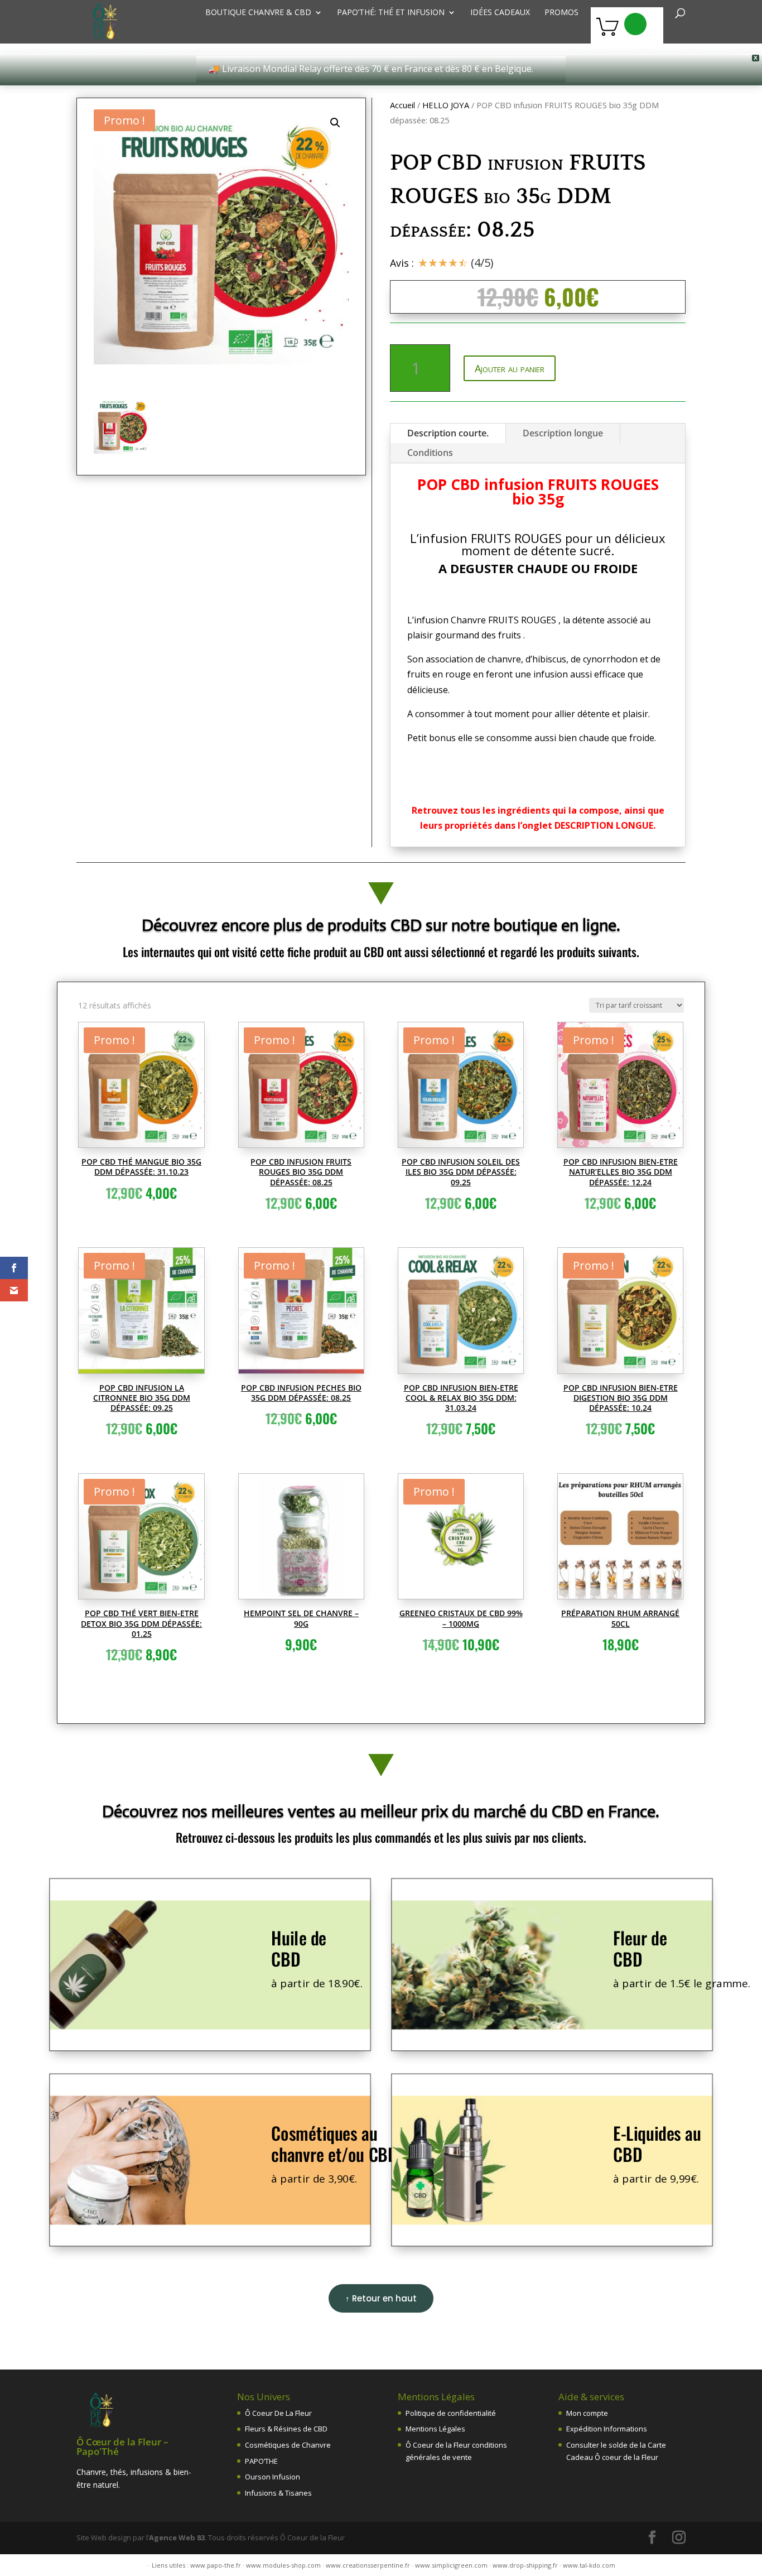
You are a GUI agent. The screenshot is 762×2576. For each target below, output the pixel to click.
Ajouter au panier (510, 368)
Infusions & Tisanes (278, 2493)
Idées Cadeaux (500, 13)
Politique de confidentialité (451, 2413)
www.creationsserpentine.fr (368, 2565)
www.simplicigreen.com (451, 2565)
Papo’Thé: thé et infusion (391, 13)
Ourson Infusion (273, 2477)
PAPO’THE (261, 2461)
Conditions (430, 453)
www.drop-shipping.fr (525, 2565)
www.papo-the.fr (216, 2565)
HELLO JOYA (446, 105)
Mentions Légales (435, 2429)
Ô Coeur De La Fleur (278, 2413)
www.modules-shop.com (283, 2565)
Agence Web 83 (177, 2537)
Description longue (563, 433)
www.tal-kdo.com (589, 2565)
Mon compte (587, 2413)
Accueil (402, 105)
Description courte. (448, 433)
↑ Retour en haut (381, 2298)
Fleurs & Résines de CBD (286, 2429)
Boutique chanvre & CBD (258, 13)
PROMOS (561, 13)
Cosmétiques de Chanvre (288, 2445)
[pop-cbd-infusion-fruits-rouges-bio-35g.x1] (221, 237)
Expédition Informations (607, 2429)
